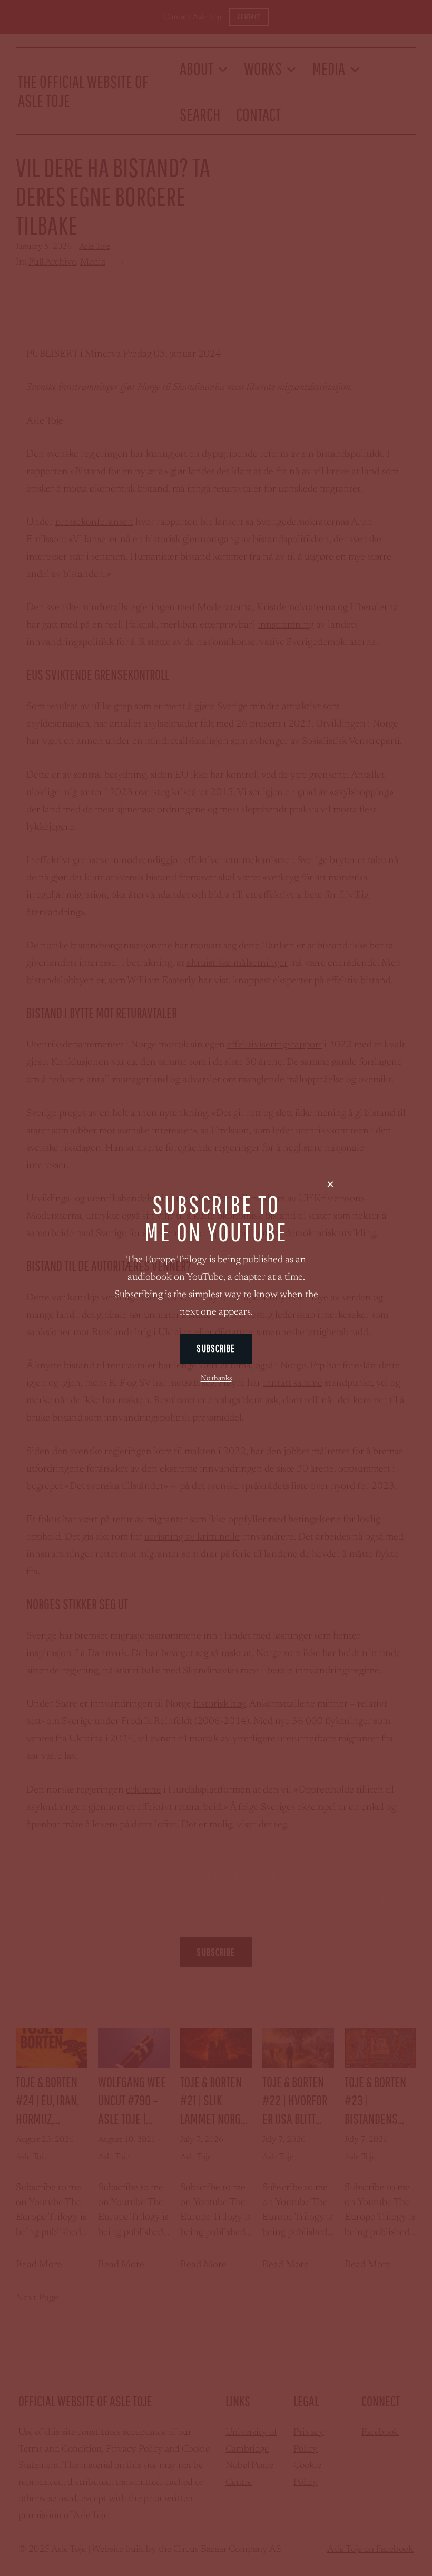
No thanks (216, 1379)
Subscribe (216, 1348)
